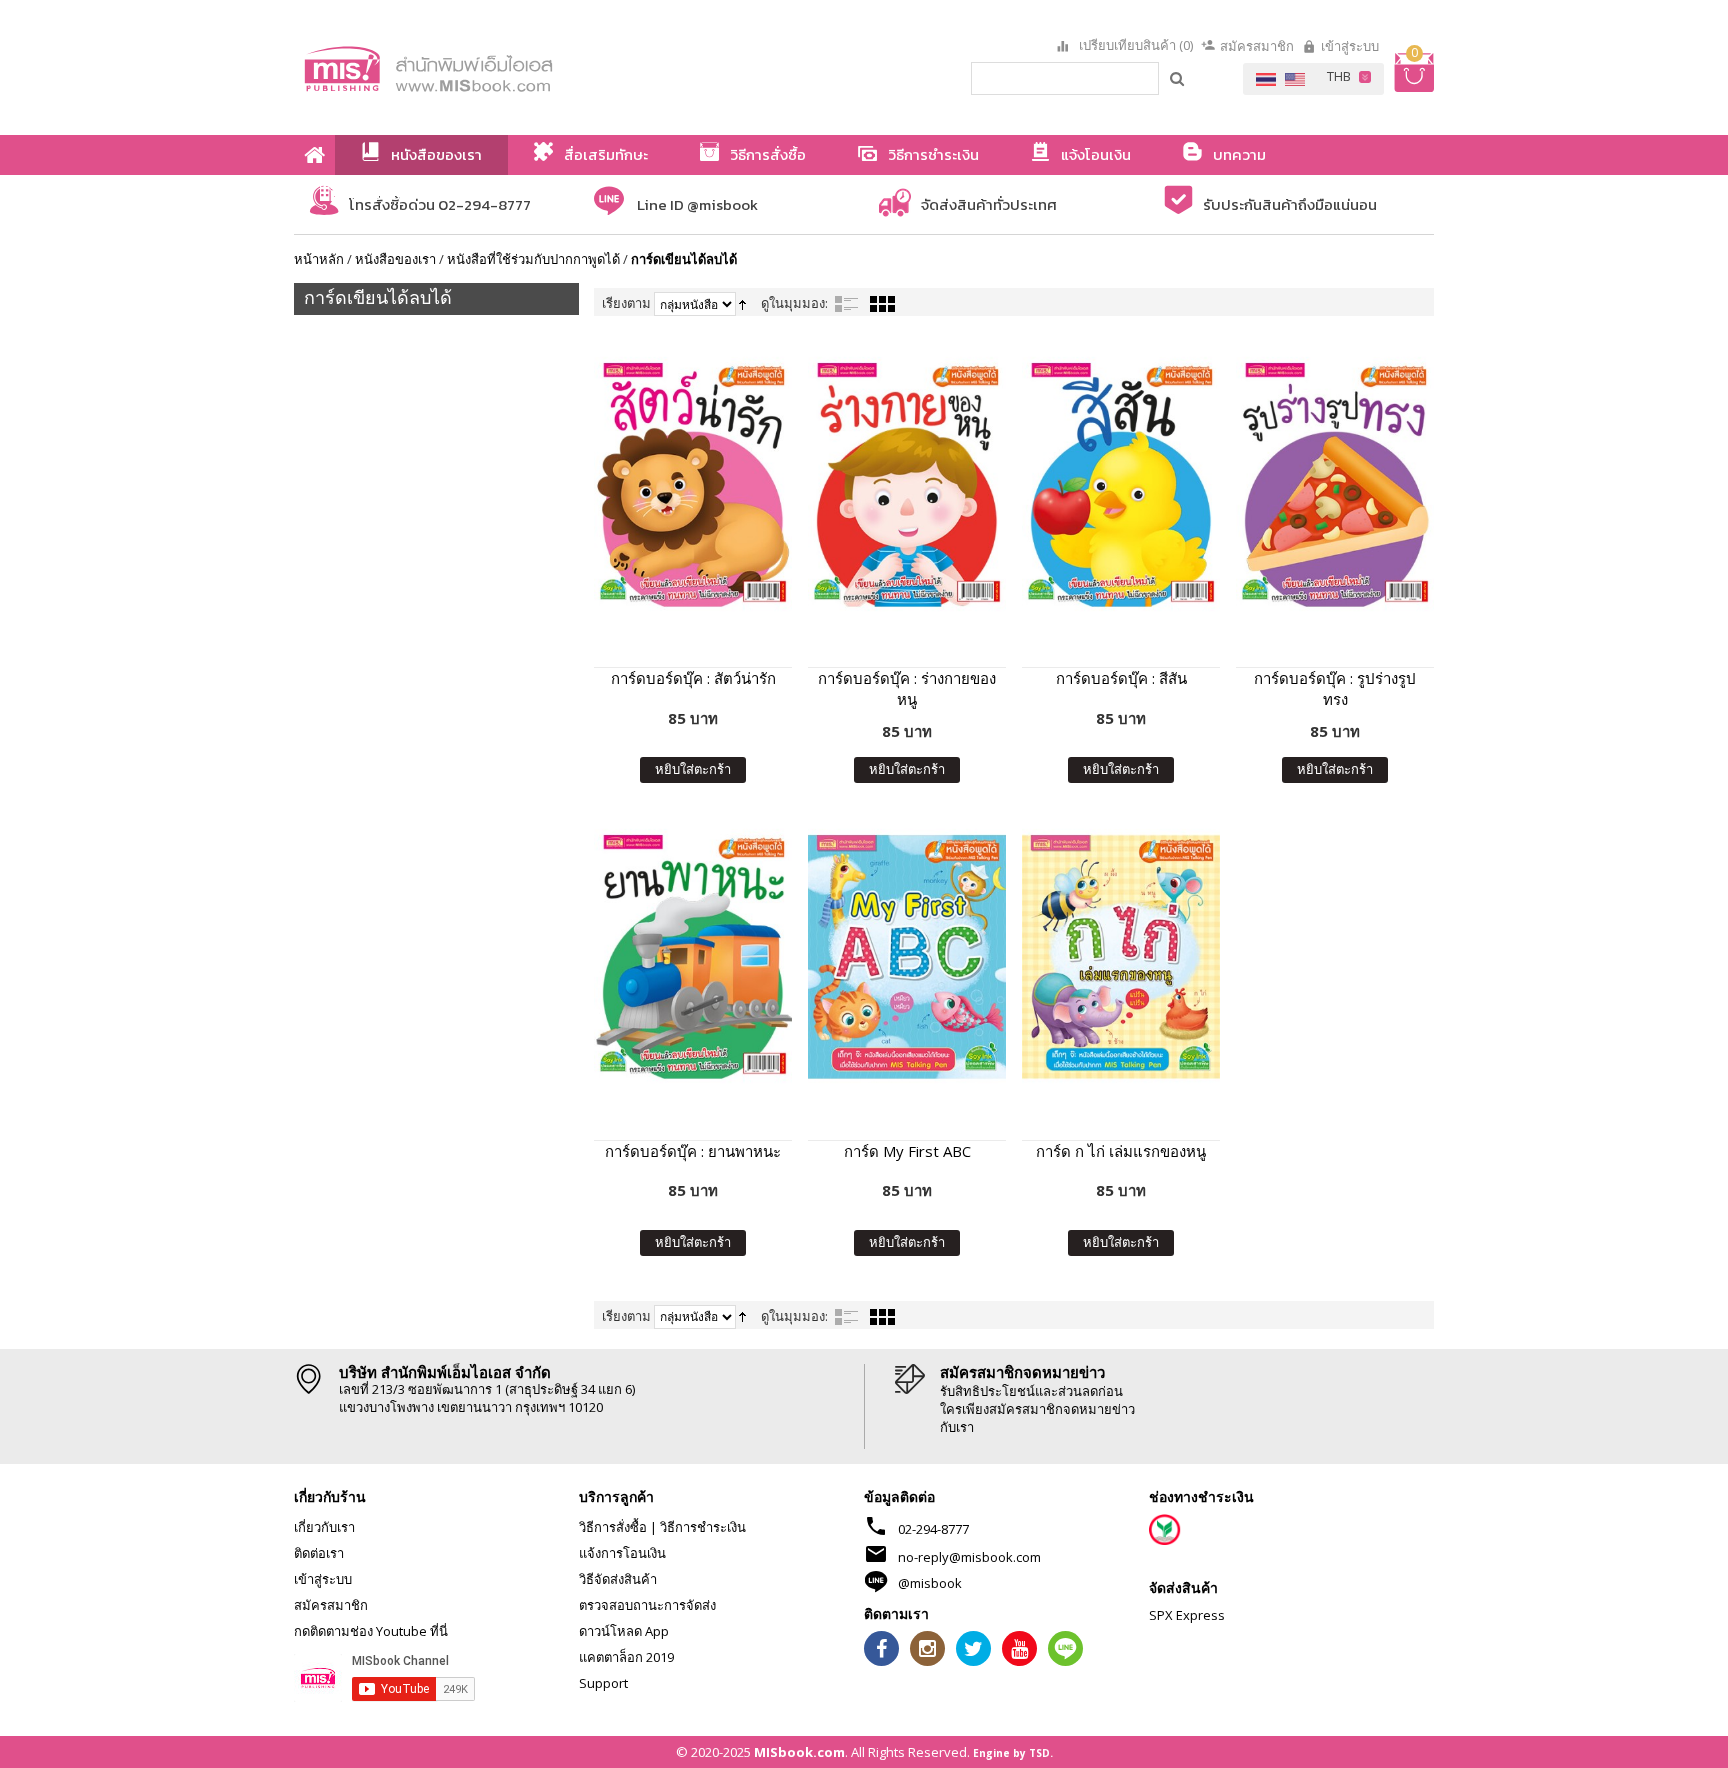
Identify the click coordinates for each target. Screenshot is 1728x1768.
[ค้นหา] (1178, 78)
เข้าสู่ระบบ (1350, 46)
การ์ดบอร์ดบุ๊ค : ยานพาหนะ (693, 1151)
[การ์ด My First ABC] (907, 956)
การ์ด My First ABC (907, 1151)
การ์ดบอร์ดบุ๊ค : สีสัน (1121, 678)
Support (603, 1683)
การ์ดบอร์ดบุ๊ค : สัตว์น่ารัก (693, 678)
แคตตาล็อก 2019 (626, 1657)
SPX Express (1187, 1615)
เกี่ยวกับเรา (324, 1527)
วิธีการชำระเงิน (703, 1527)
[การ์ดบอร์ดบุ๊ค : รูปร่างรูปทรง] (1335, 484)
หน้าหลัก (319, 259)
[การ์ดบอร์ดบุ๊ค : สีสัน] (1121, 484)
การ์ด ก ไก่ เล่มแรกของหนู (1121, 1151)
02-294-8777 (933, 1529)
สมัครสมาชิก (1257, 46)
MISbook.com (799, 1752)
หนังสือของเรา (395, 259)
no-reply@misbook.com (969, 1557)
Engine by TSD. (1013, 1753)
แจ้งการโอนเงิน (622, 1553)
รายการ (847, 304)
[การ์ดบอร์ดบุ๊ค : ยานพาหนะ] (693, 956)
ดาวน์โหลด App (624, 1631)
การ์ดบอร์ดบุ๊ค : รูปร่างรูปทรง (1335, 688)
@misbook (930, 1583)
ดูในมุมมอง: (794, 303)
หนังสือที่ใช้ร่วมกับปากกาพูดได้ (533, 259)
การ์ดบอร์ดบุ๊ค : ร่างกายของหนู (907, 688)
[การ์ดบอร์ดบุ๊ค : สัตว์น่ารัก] (693, 484)
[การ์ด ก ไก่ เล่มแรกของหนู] (1121, 956)
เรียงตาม (626, 303)
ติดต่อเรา (319, 1553)
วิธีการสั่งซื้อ (613, 1527)
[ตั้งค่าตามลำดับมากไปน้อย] (742, 303)
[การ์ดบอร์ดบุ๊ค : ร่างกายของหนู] (907, 484)
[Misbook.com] (484, 67)
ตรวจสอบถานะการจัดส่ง (647, 1605)
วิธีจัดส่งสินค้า (618, 1579)
